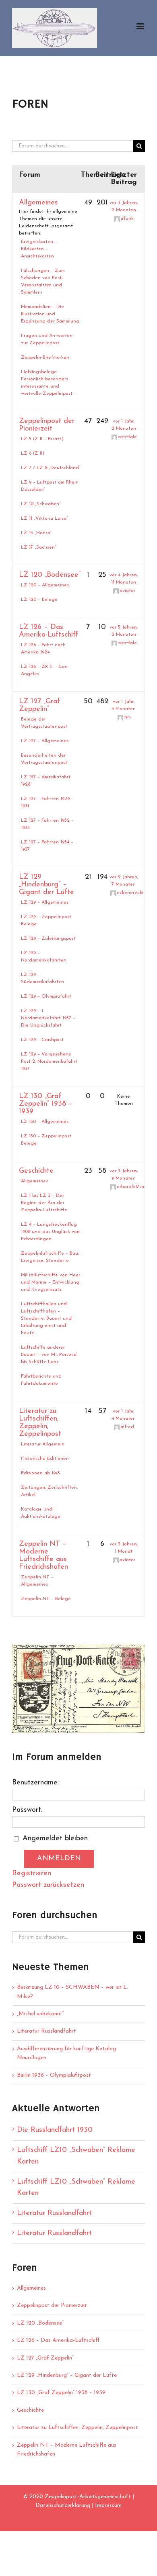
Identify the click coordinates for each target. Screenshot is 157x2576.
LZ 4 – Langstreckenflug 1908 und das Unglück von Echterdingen (50, 1232)
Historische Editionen (45, 1459)
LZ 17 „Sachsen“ (39, 547)
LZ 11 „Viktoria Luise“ (44, 518)
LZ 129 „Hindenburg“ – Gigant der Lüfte (46, 885)
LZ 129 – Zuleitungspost (48, 939)
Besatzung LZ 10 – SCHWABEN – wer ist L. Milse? (72, 1992)
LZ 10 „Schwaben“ (41, 504)
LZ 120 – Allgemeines (45, 585)
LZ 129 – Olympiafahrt (46, 996)
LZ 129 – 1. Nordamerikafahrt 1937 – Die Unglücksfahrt (48, 1018)
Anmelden (59, 1859)
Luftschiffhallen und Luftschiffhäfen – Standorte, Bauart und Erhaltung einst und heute (46, 1319)
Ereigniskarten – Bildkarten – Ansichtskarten (39, 249)
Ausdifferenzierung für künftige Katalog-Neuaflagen (67, 2053)
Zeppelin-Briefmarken (45, 357)
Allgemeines (38, 203)
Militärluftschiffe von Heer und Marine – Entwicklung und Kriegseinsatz (51, 1282)
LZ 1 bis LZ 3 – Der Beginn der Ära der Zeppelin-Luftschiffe (44, 1203)
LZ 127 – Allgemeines (45, 741)
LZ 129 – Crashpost (42, 1040)
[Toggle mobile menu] (141, 26)
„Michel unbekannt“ (40, 2014)
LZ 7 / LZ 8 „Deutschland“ (51, 468)
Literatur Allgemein (43, 1444)
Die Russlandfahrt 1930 (55, 2130)
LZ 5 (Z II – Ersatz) (42, 439)
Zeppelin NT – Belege (46, 1599)
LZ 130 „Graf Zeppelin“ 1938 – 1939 (46, 1104)
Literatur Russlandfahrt (46, 2031)
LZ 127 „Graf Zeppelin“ (39, 705)
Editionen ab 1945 (40, 1473)
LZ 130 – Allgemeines (45, 1122)
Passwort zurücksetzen (48, 1885)
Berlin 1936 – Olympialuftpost (54, 2075)
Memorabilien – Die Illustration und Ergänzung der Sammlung (50, 314)
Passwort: (27, 1810)
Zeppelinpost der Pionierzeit (47, 425)
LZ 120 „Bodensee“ (50, 575)
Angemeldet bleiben (55, 1839)
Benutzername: (35, 1783)
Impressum (108, 2506)
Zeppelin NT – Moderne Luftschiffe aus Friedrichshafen (43, 1556)
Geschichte (36, 1171)
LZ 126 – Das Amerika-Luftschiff (49, 631)
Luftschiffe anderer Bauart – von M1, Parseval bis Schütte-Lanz (49, 1355)
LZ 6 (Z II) (33, 453)
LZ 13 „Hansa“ (36, 533)
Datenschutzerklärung (63, 2506)
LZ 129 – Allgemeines (45, 902)
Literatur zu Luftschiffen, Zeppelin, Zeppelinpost (40, 1423)
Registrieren (32, 1874)
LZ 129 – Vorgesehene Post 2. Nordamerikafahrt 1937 (49, 1061)
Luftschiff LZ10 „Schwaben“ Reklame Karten (76, 2156)
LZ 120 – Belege (39, 600)
